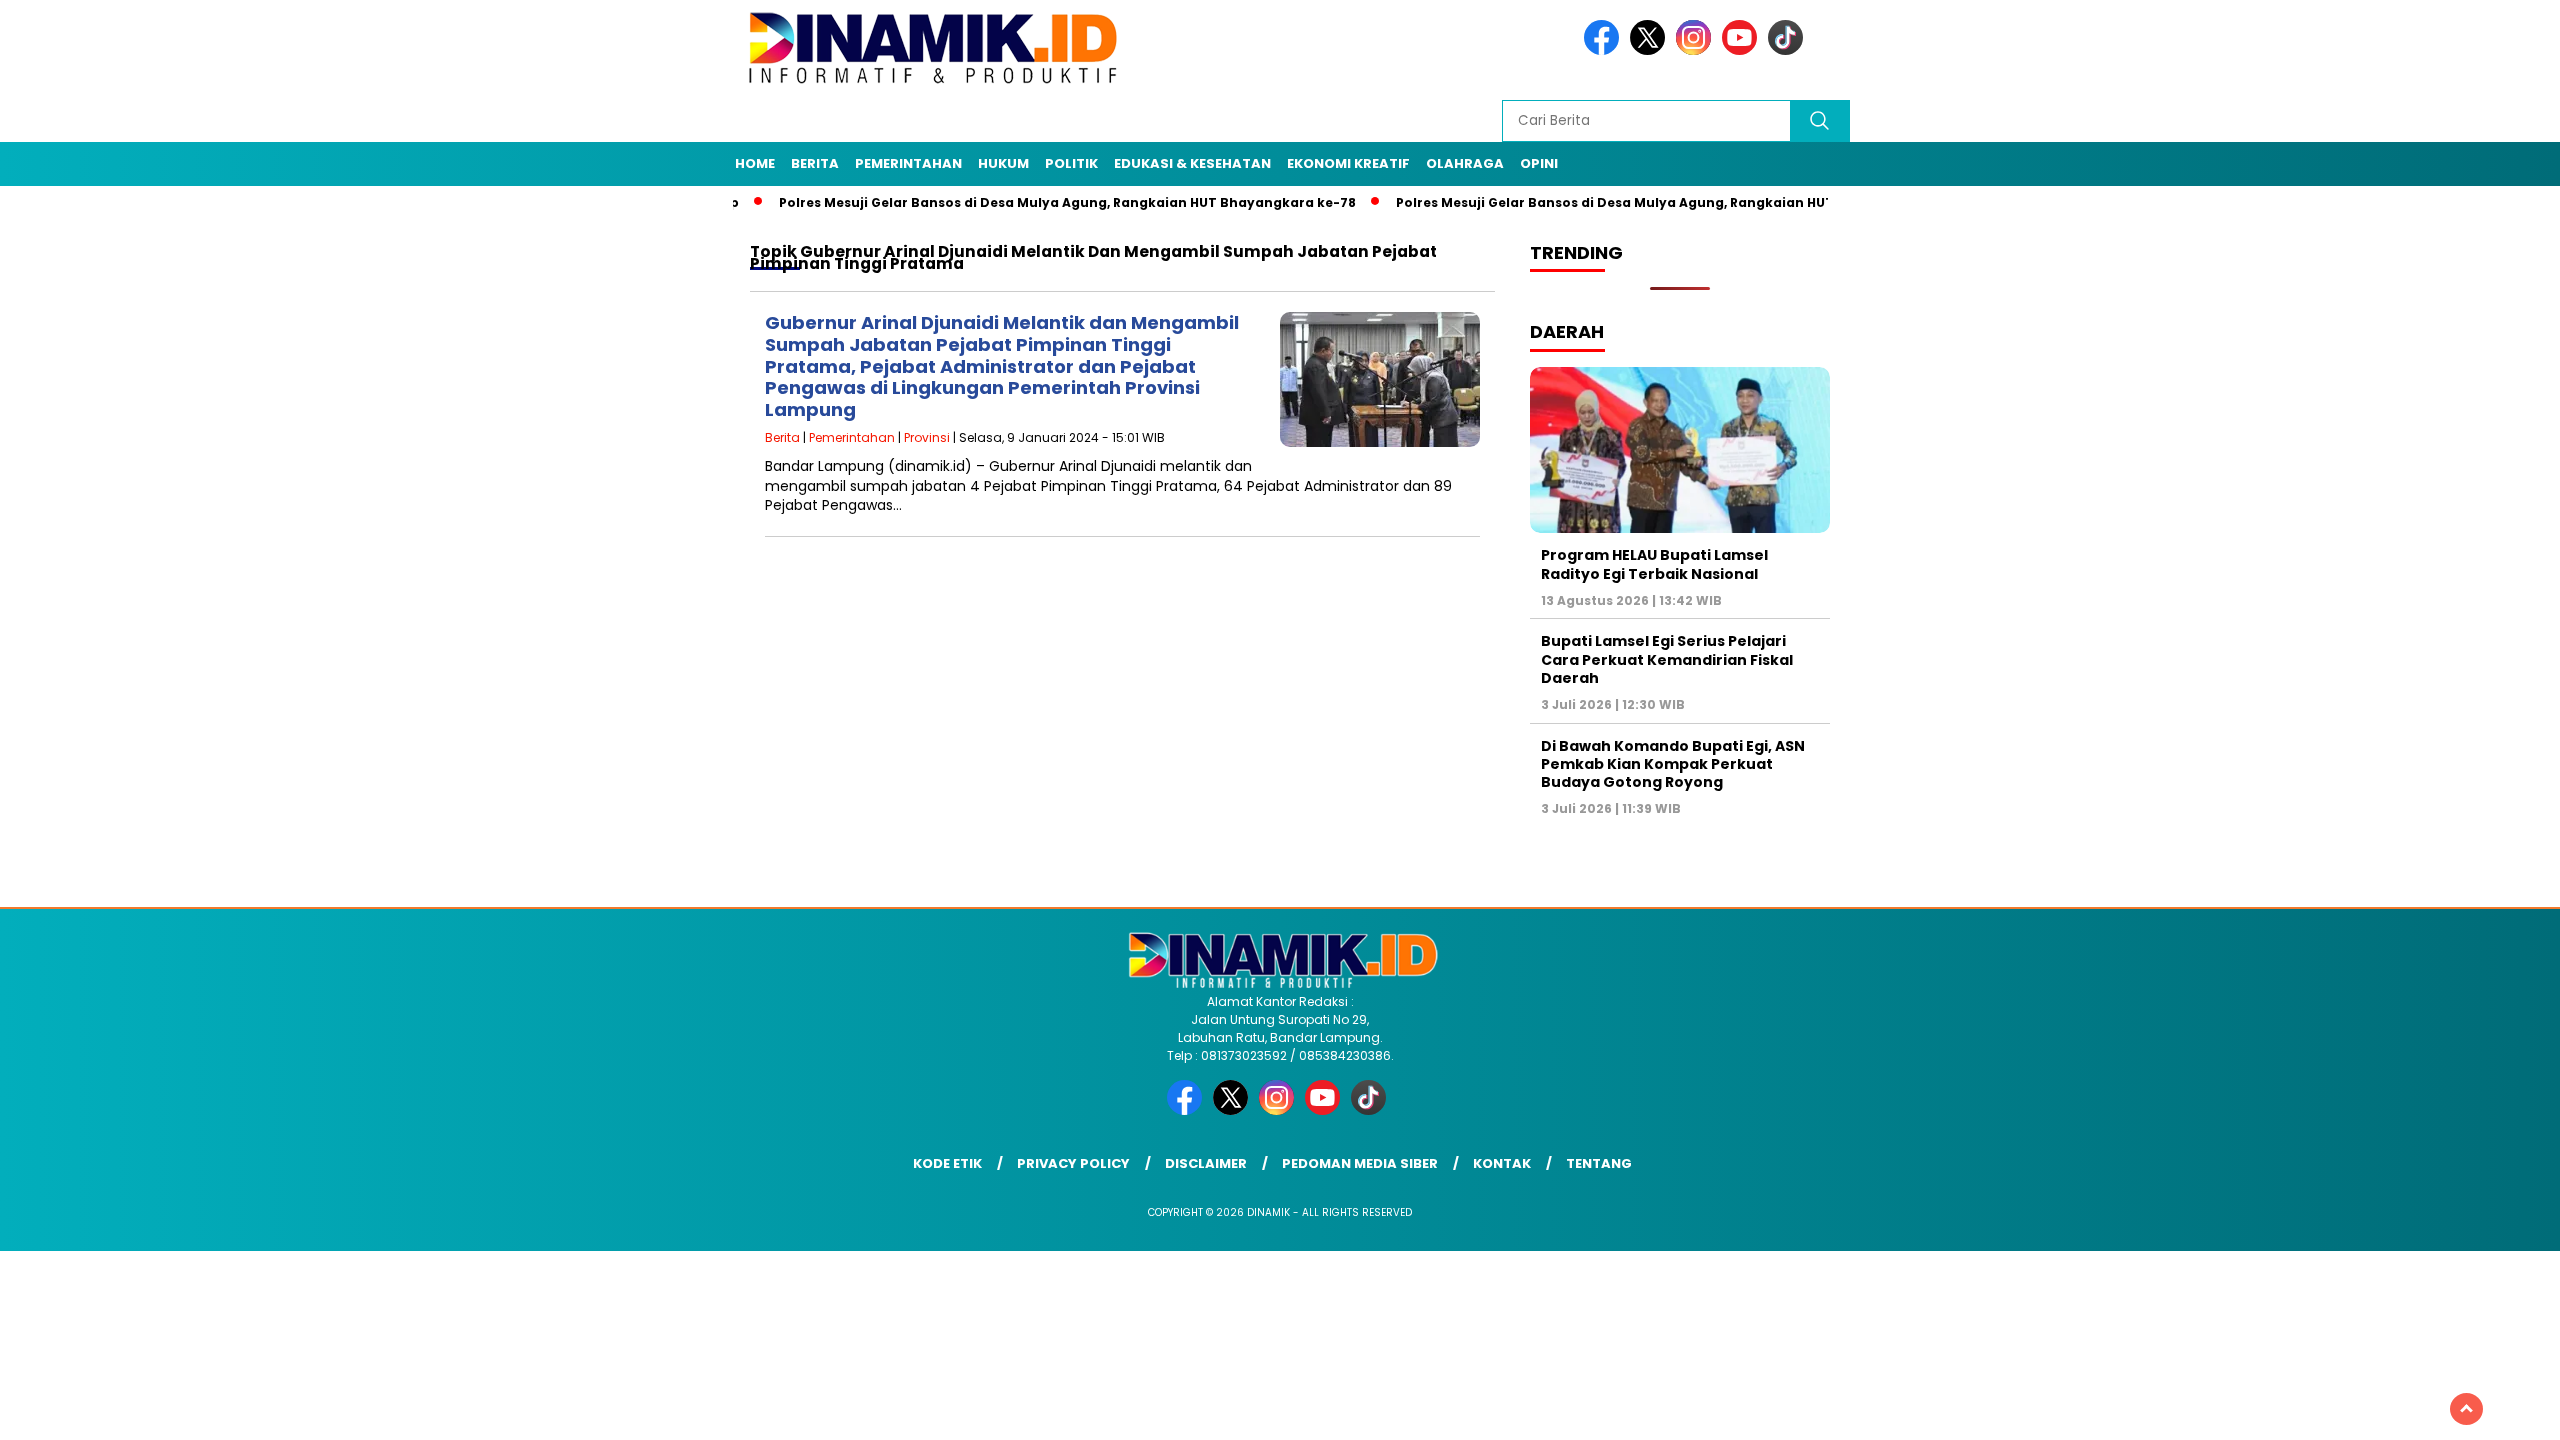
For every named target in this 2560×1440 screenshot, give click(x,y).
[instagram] (1697, 50)
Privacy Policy (1073, 1163)
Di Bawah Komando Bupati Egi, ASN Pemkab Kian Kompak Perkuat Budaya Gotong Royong (1673, 764)
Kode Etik (947, 1163)
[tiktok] (1789, 50)
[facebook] (1605, 50)
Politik (1071, 163)
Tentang (1599, 1163)
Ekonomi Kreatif (1348, 163)
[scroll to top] (2466, 1409)
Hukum (1003, 163)
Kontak (1502, 1163)
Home (755, 163)
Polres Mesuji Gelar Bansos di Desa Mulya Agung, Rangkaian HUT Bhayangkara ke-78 (1007, 202)
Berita (815, 163)
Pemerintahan (908, 163)
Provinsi (927, 437)
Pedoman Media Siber (1360, 1163)
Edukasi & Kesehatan (1192, 163)
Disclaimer (1206, 1163)
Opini (1539, 163)
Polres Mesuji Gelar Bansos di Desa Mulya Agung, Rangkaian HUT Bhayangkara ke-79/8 (1631, 202)
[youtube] (1743, 50)
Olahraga (1465, 163)
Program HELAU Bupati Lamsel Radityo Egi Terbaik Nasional (1654, 564)
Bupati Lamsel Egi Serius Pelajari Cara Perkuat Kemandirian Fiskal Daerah (1667, 659)
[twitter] (1651, 50)
